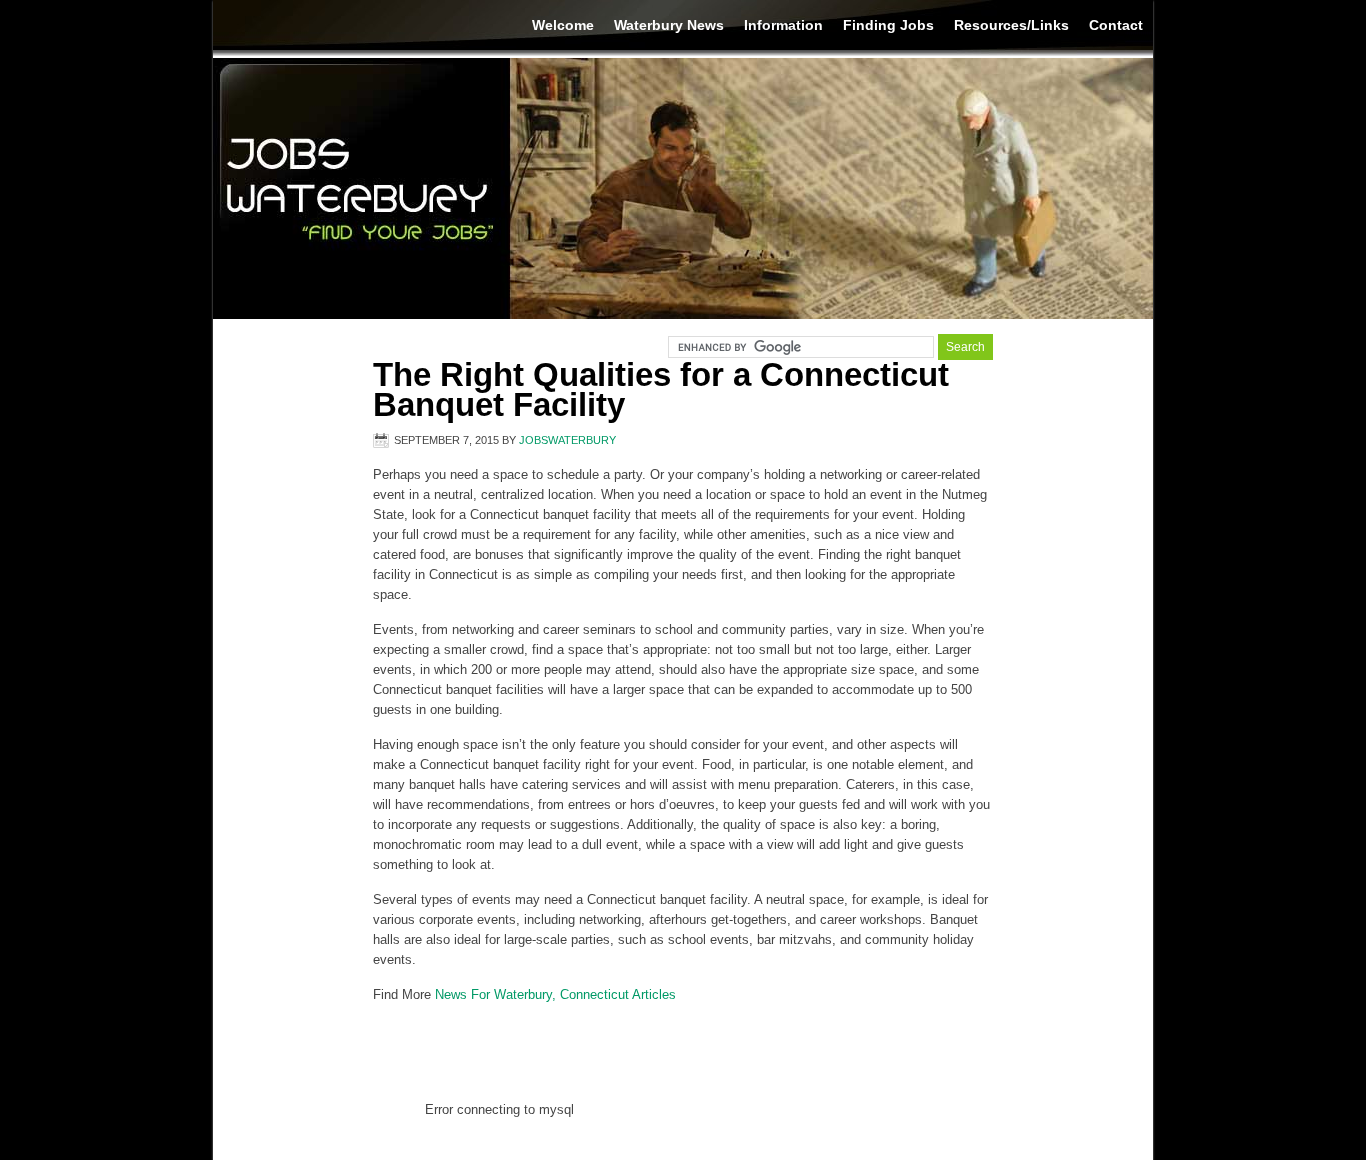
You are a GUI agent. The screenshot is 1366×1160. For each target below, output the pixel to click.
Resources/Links (1011, 25)
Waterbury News (669, 25)
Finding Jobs (888, 25)
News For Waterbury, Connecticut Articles (555, 994)
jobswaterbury (567, 440)
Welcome (563, 25)
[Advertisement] (683, 1050)
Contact (1116, 25)
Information (783, 25)
